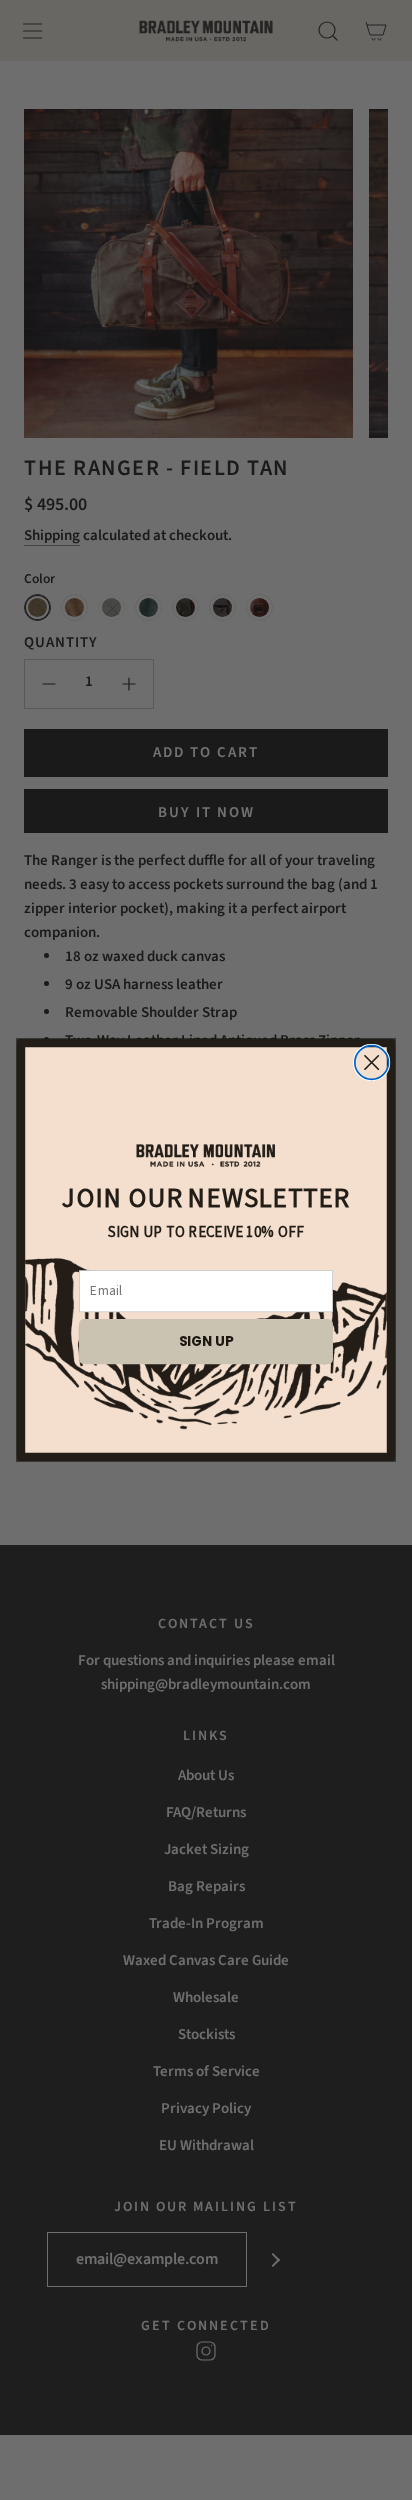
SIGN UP (206, 1340)
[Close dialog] (372, 1063)
